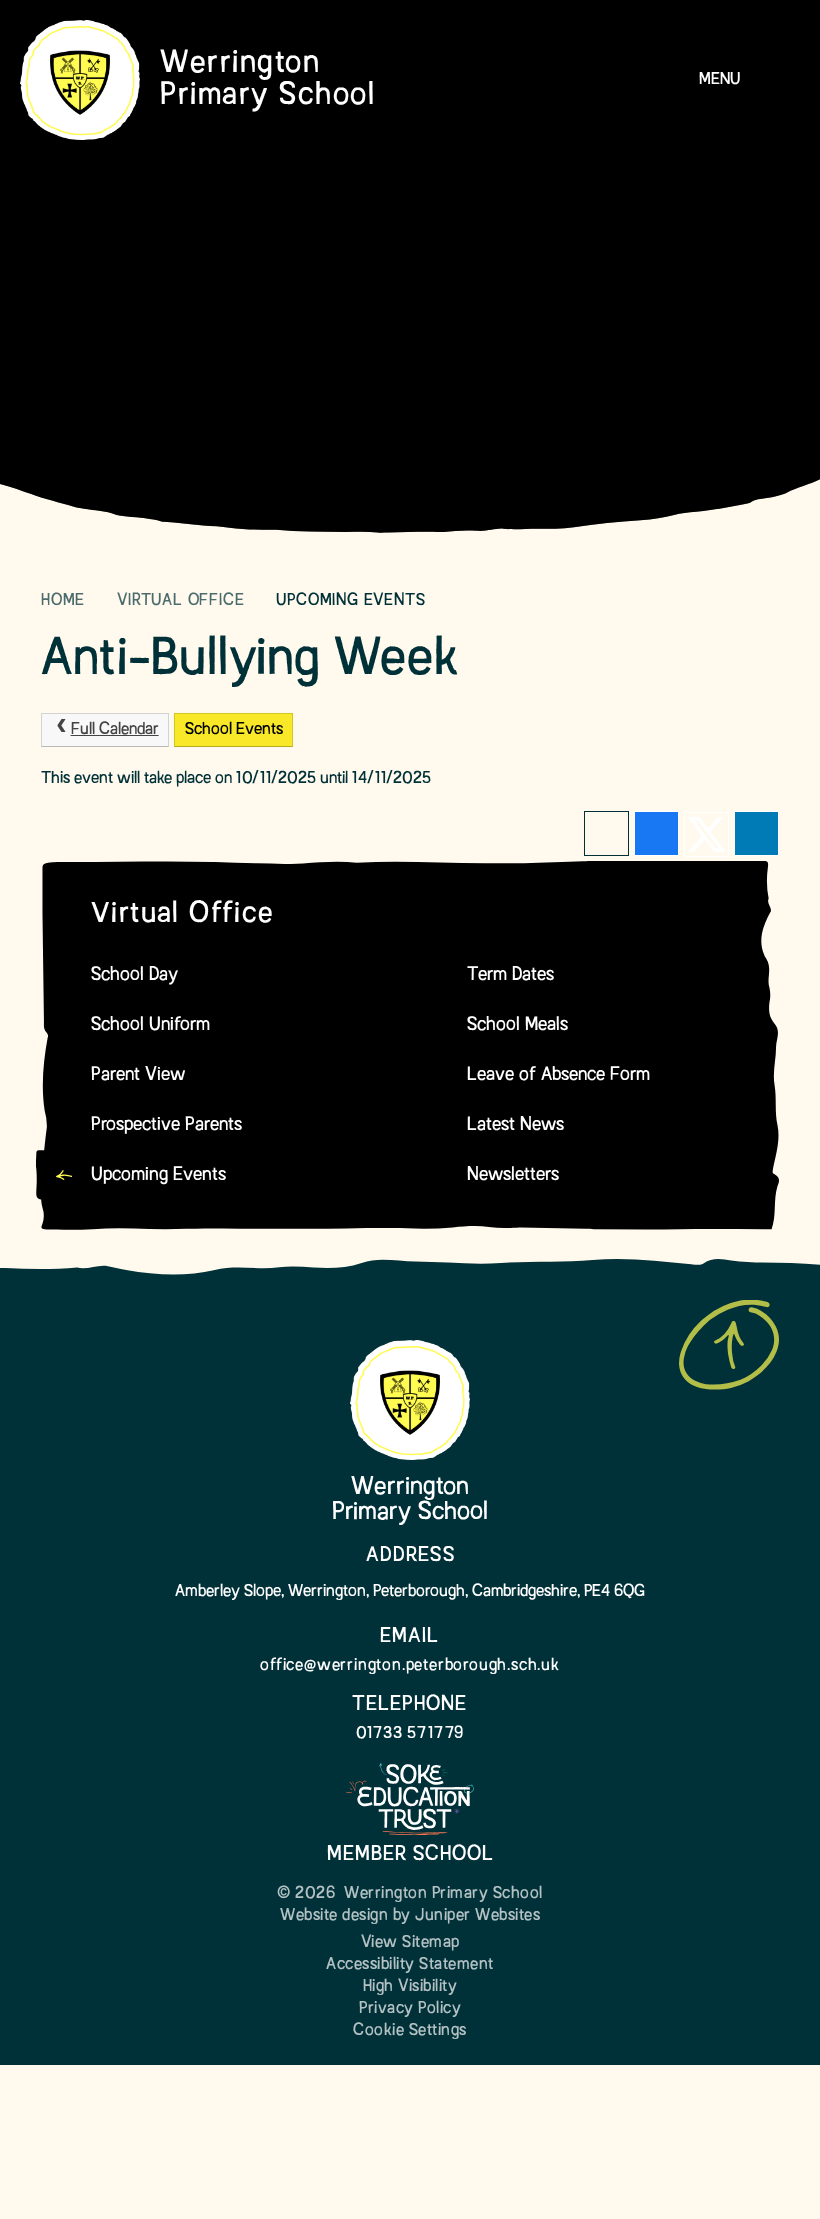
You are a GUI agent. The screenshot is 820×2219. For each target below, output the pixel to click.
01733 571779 (410, 1734)
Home (63, 601)
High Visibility (410, 1987)
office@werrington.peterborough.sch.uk (410, 1666)
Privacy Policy (410, 2009)
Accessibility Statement (410, 1965)
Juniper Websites (477, 1916)
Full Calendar (115, 730)
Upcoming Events (350, 601)
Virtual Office (180, 601)
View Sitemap (410, 1943)
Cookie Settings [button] (410, 2031)
